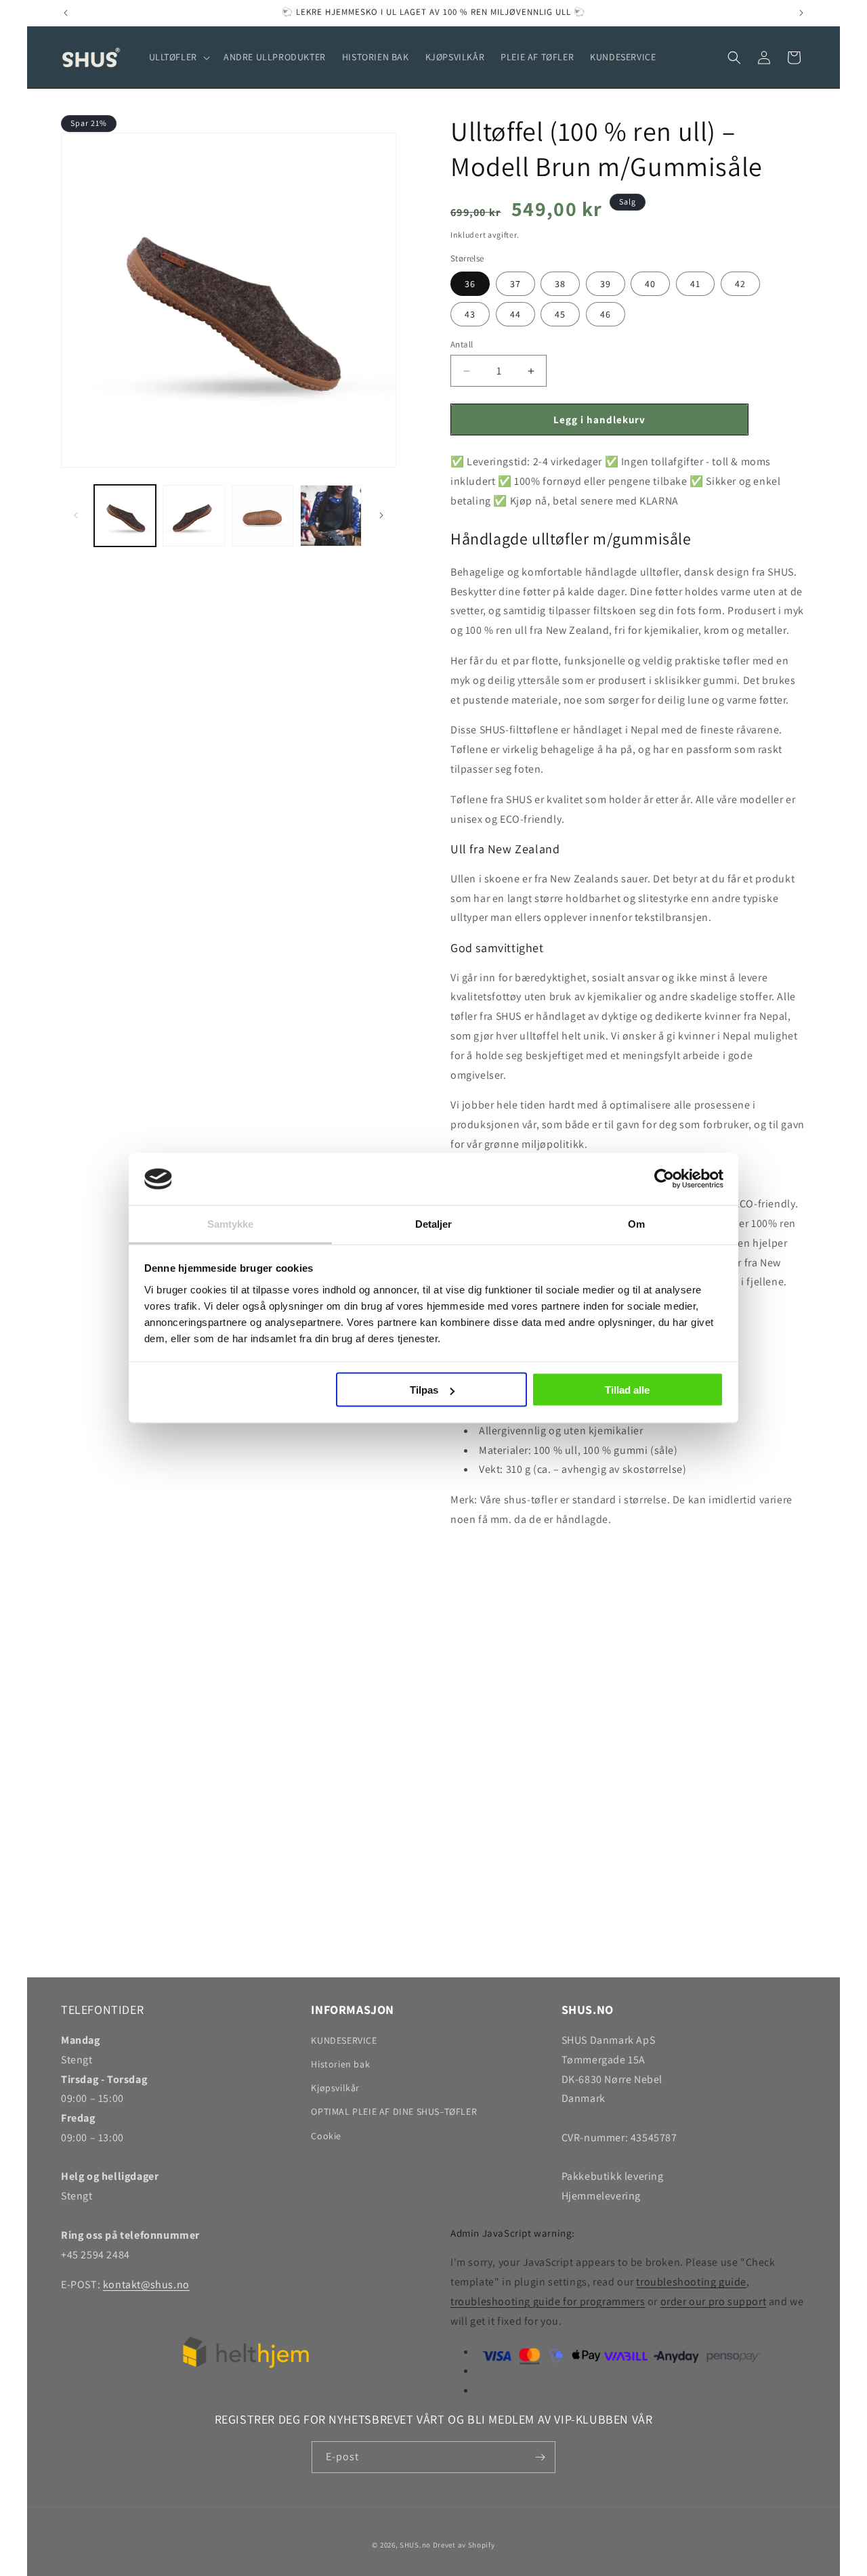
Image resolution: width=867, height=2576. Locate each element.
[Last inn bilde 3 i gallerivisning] (262, 516)
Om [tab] (636, 1223)
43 (470, 314)
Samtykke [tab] (231, 1223)
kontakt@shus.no (146, 2284)
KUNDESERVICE (344, 2040)
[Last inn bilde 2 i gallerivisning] (193, 516)
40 (650, 284)
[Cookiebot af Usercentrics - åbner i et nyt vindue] (664, 1179)
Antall (462, 344)
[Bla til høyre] (381, 515)
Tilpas (424, 1390)
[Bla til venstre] (76, 515)
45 (560, 314)
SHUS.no (415, 2545)
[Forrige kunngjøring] (66, 13)
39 (606, 284)
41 (695, 284)
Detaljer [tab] (434, 1223)
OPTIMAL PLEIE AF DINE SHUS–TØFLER (394, 2111)
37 (515, 284)
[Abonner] (540, 2457)
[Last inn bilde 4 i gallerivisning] (331, 516)
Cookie (326, 2136)
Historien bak (340, 2064)
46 (606, 314)
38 (560, 284)
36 (470, 284)
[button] (178, 57)
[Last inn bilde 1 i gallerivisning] (125, 516)
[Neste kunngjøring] (801, 13)
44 (515, 314)
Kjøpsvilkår (335, 2088)
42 (740, 284)
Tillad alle (627, 1390)
